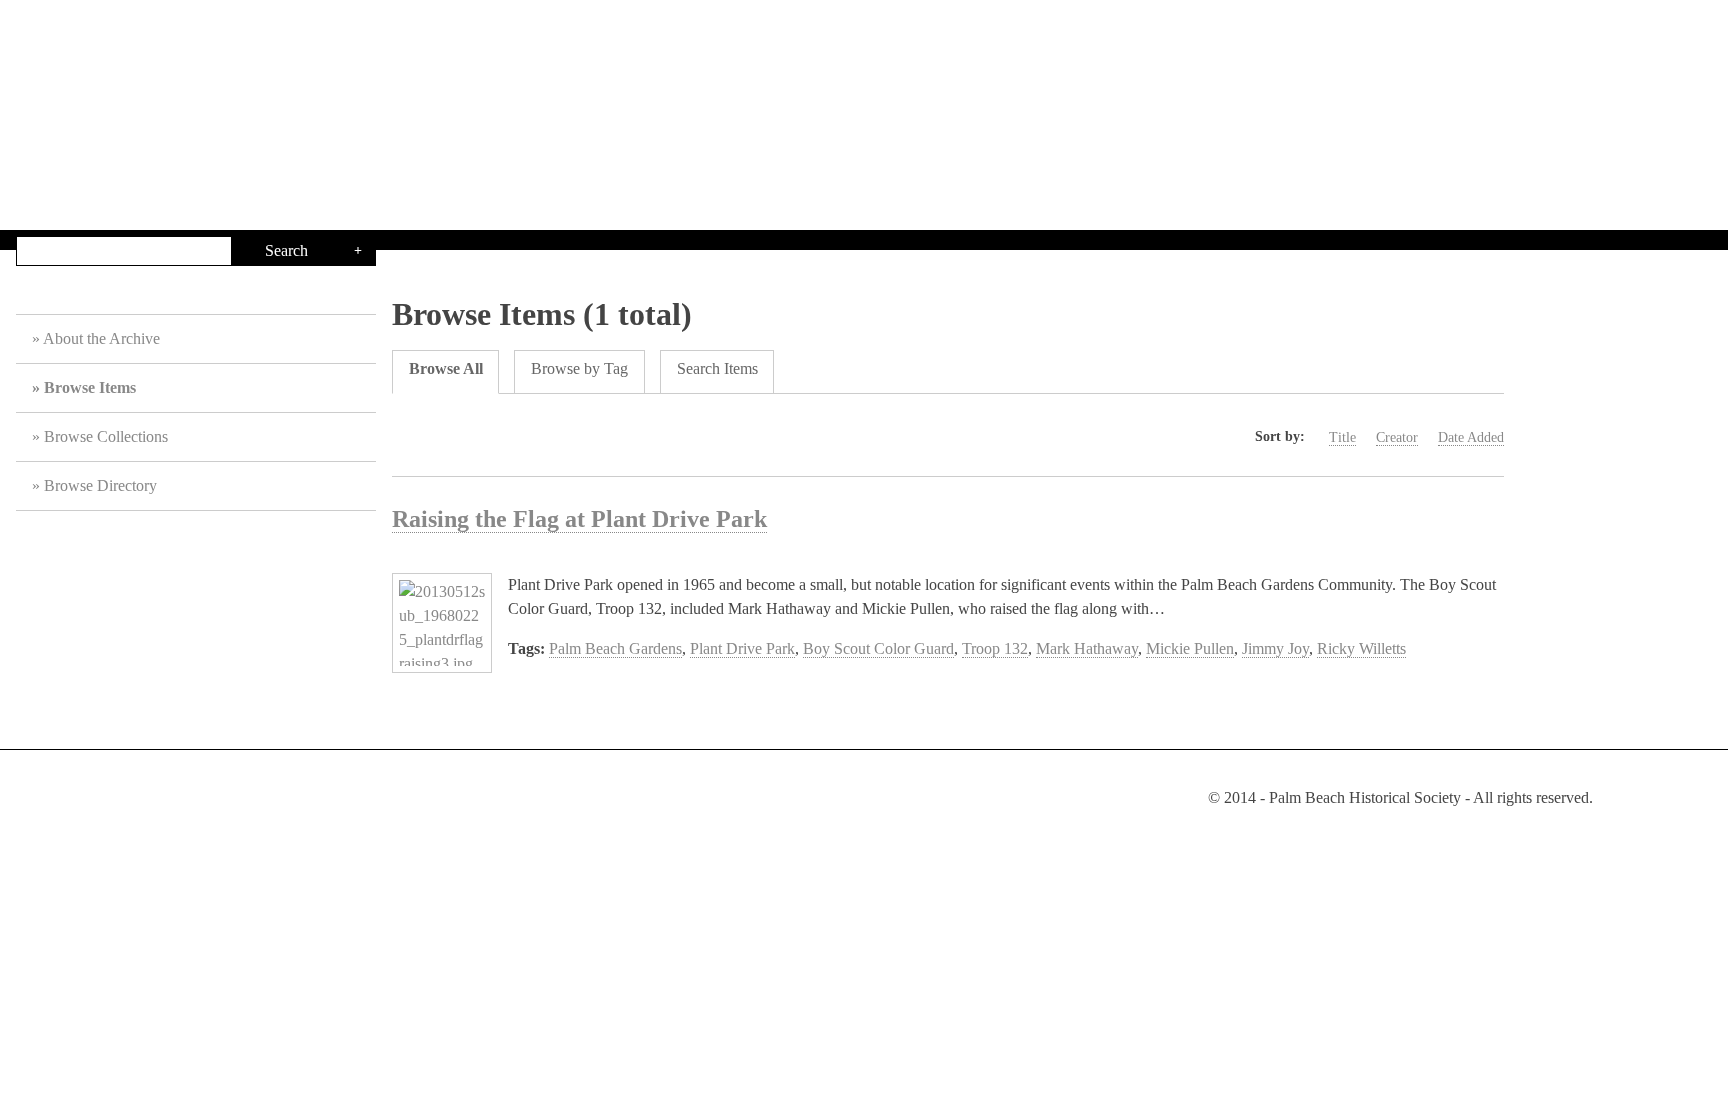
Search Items (717, 368)
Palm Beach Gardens (615, 648)
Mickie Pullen (1190, 648)
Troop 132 (995, 648)
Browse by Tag (579, 368)
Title (1342, 437)
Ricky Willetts (1361, 648)
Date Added (1471, 437)
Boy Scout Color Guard (878, 648)
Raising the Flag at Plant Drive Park (579, 519)
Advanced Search (358, 251)
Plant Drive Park (742, 648)
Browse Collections (106, 436)
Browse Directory (100, 485)
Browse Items (90, 387)
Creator (1397, 437)
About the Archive (101, 338)
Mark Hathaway (1087, 648)
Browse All (446, 368)
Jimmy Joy (1275, 648)
